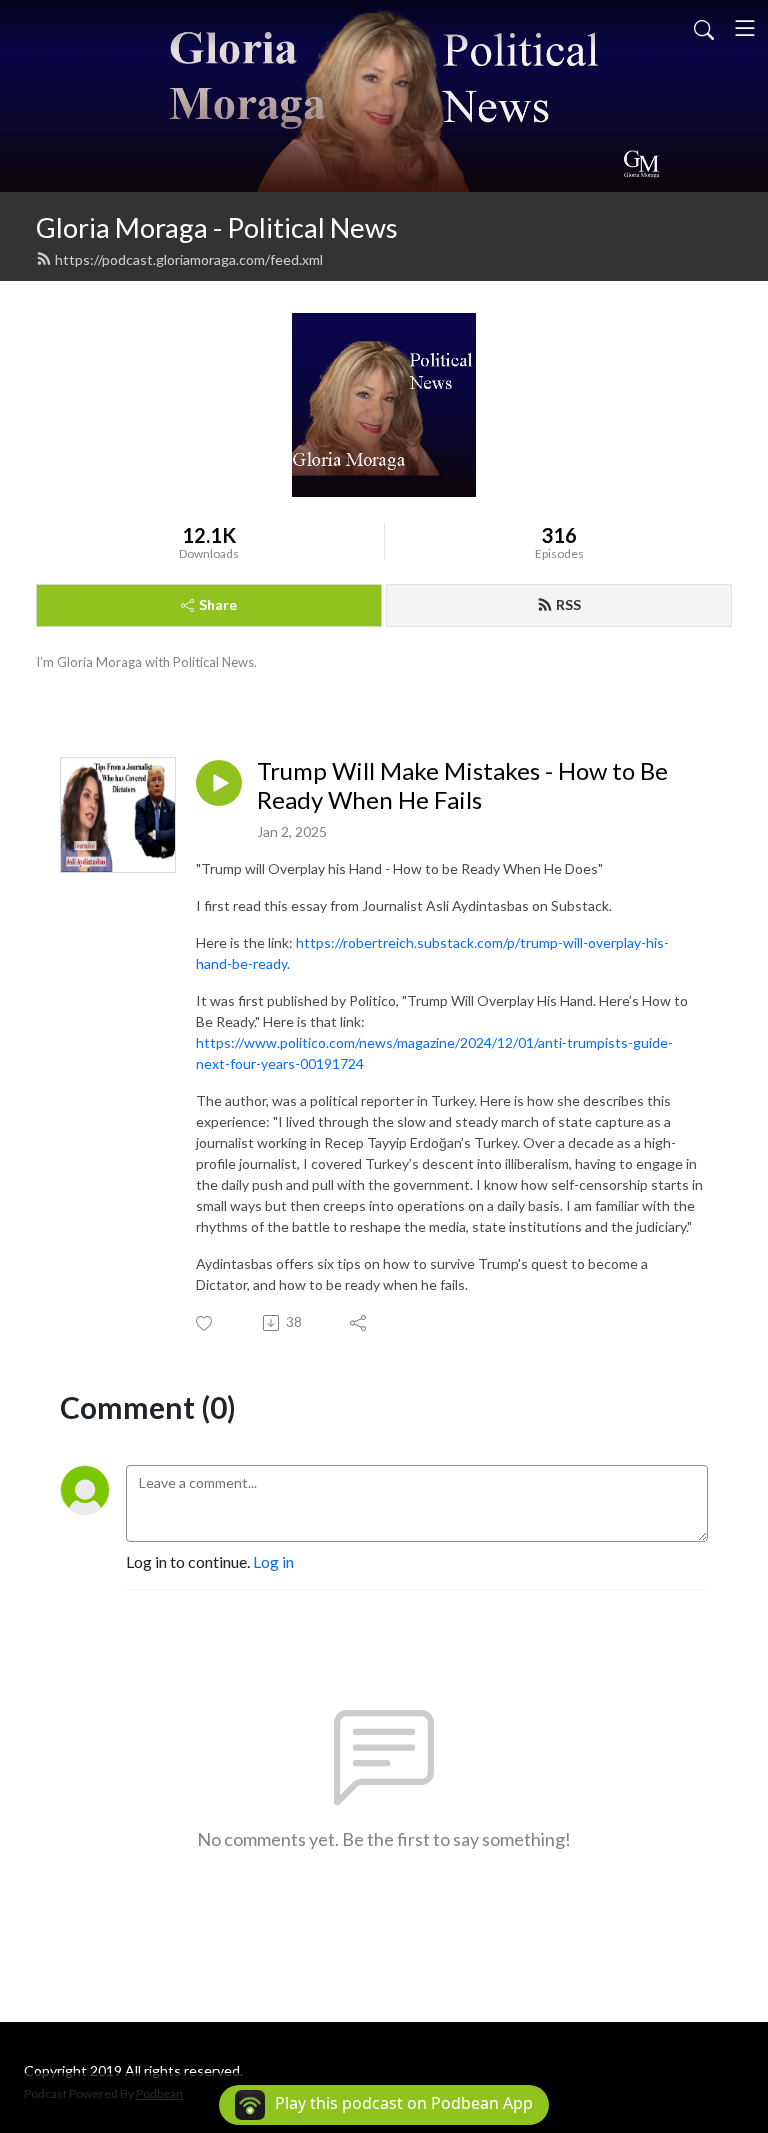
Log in (273, 1561)
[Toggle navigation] (745, 28)
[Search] (704, 28)
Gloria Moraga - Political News (217, 227)
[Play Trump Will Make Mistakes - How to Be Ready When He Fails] (219, 783)
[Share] (359, 1323)
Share (218, 604)
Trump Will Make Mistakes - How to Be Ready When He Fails (462, 785)
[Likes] (205, 1323)
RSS (568, 604)
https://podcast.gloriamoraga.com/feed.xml (189, 259)
